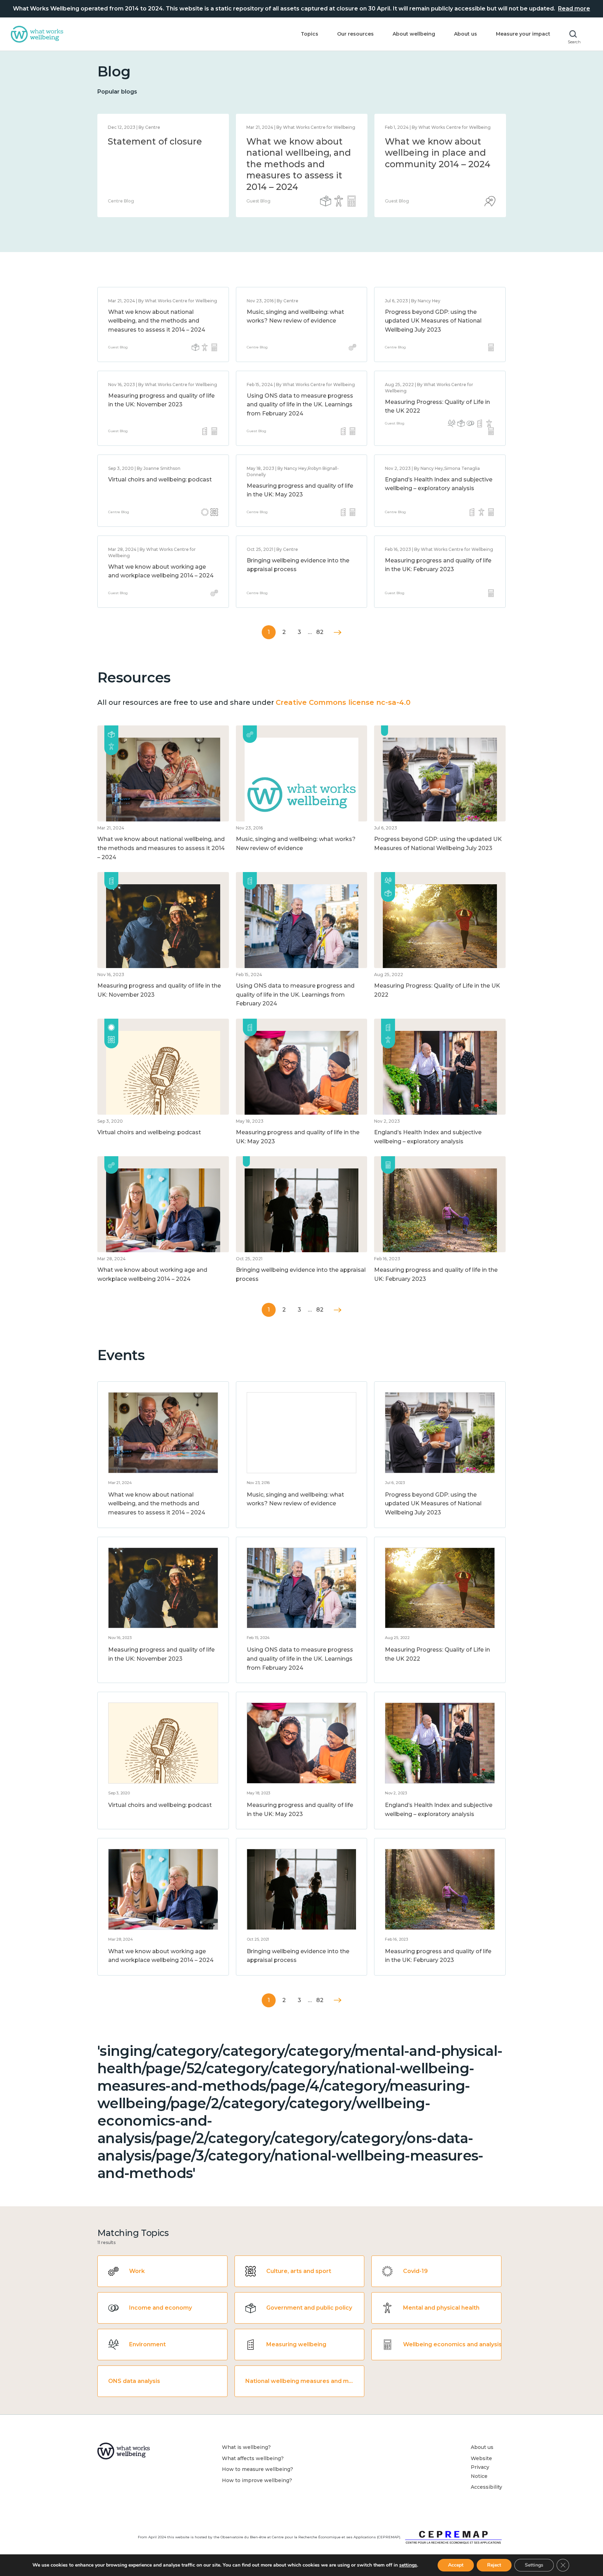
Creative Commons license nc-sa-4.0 (343, 702)
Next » (338, 632)
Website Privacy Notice (481, 2467)
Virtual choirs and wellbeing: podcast (160, 479)
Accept (456, 2565)
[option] (163, 165)
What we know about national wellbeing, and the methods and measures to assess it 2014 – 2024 (299, 164)
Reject (494, 2565)
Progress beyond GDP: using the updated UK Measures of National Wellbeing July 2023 (433, 321)
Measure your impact (523, 34)
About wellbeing (414, 34)
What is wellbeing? (246, 2447)
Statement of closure (155, 141)
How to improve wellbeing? (257, 2480)
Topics (310, 34)
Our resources (355, 34)
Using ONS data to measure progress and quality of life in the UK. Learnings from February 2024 (300, 405)
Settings (534, 2565)
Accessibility (486, 2487)
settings (408, 2565)
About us (466, 34)
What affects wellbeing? (253, 2458)
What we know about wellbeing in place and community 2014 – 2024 (438, 153)
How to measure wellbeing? (258, 2469)
